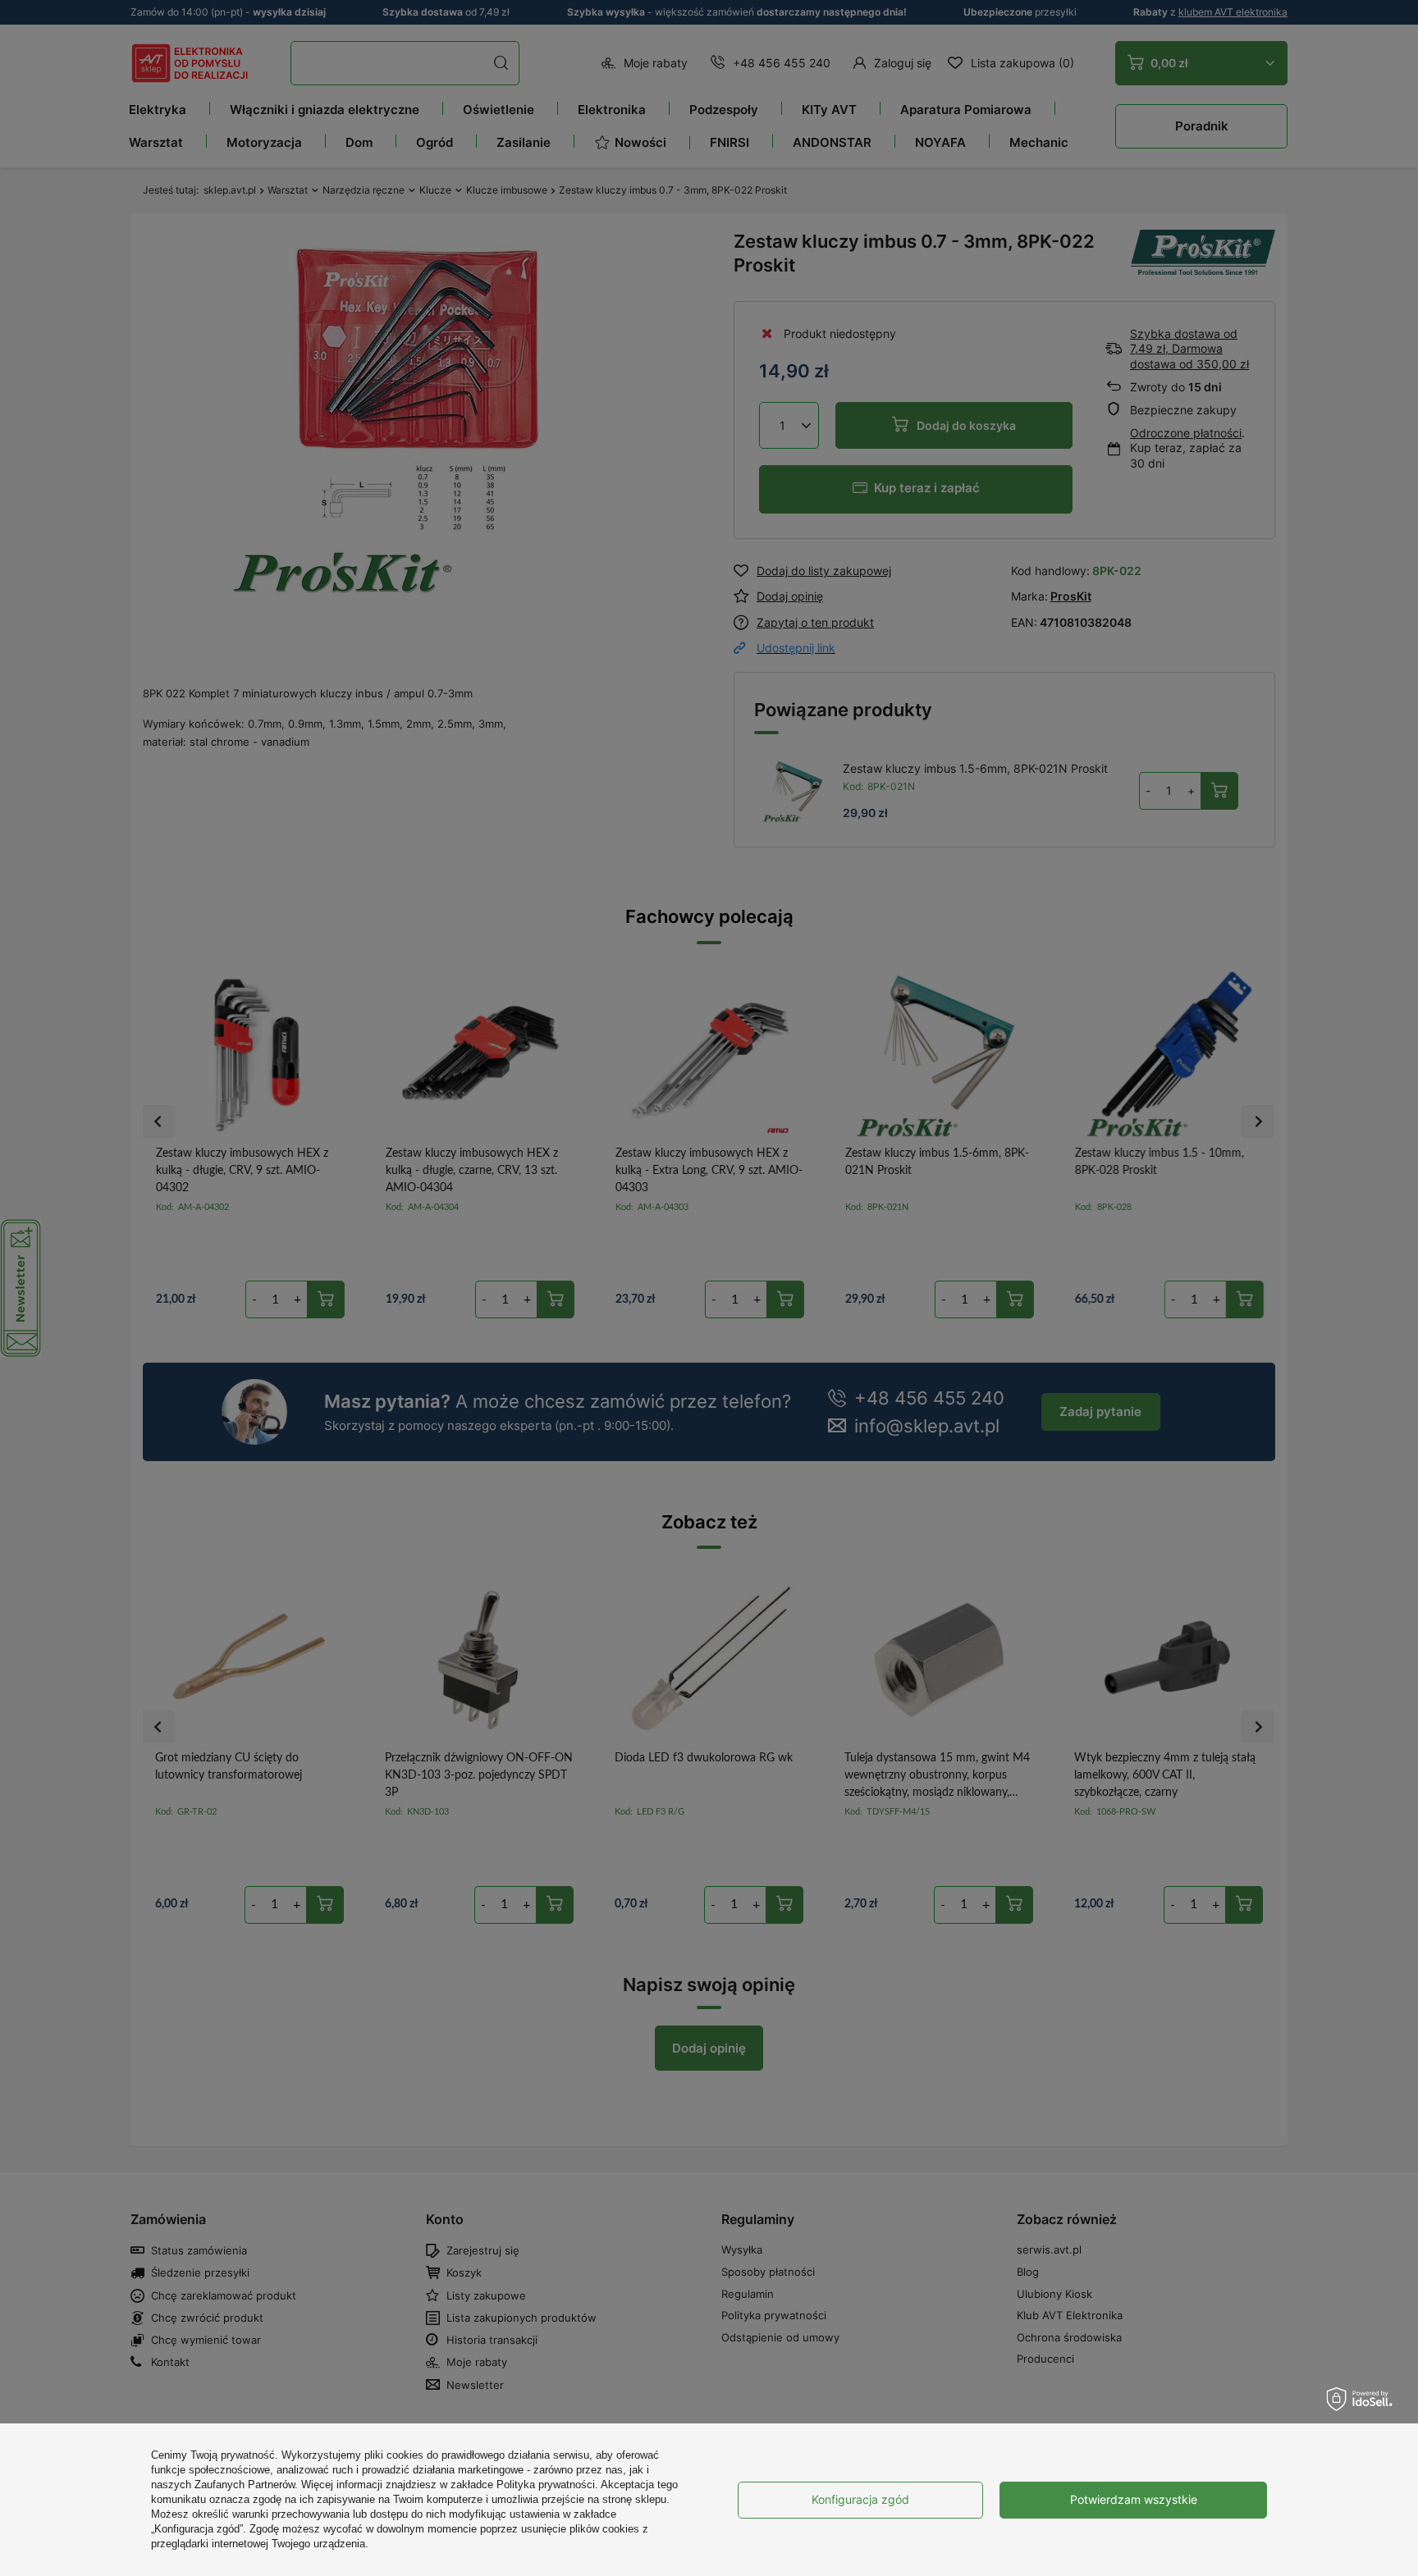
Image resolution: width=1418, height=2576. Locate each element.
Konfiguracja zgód (860, 2499)
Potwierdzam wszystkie (1134, 2499)
